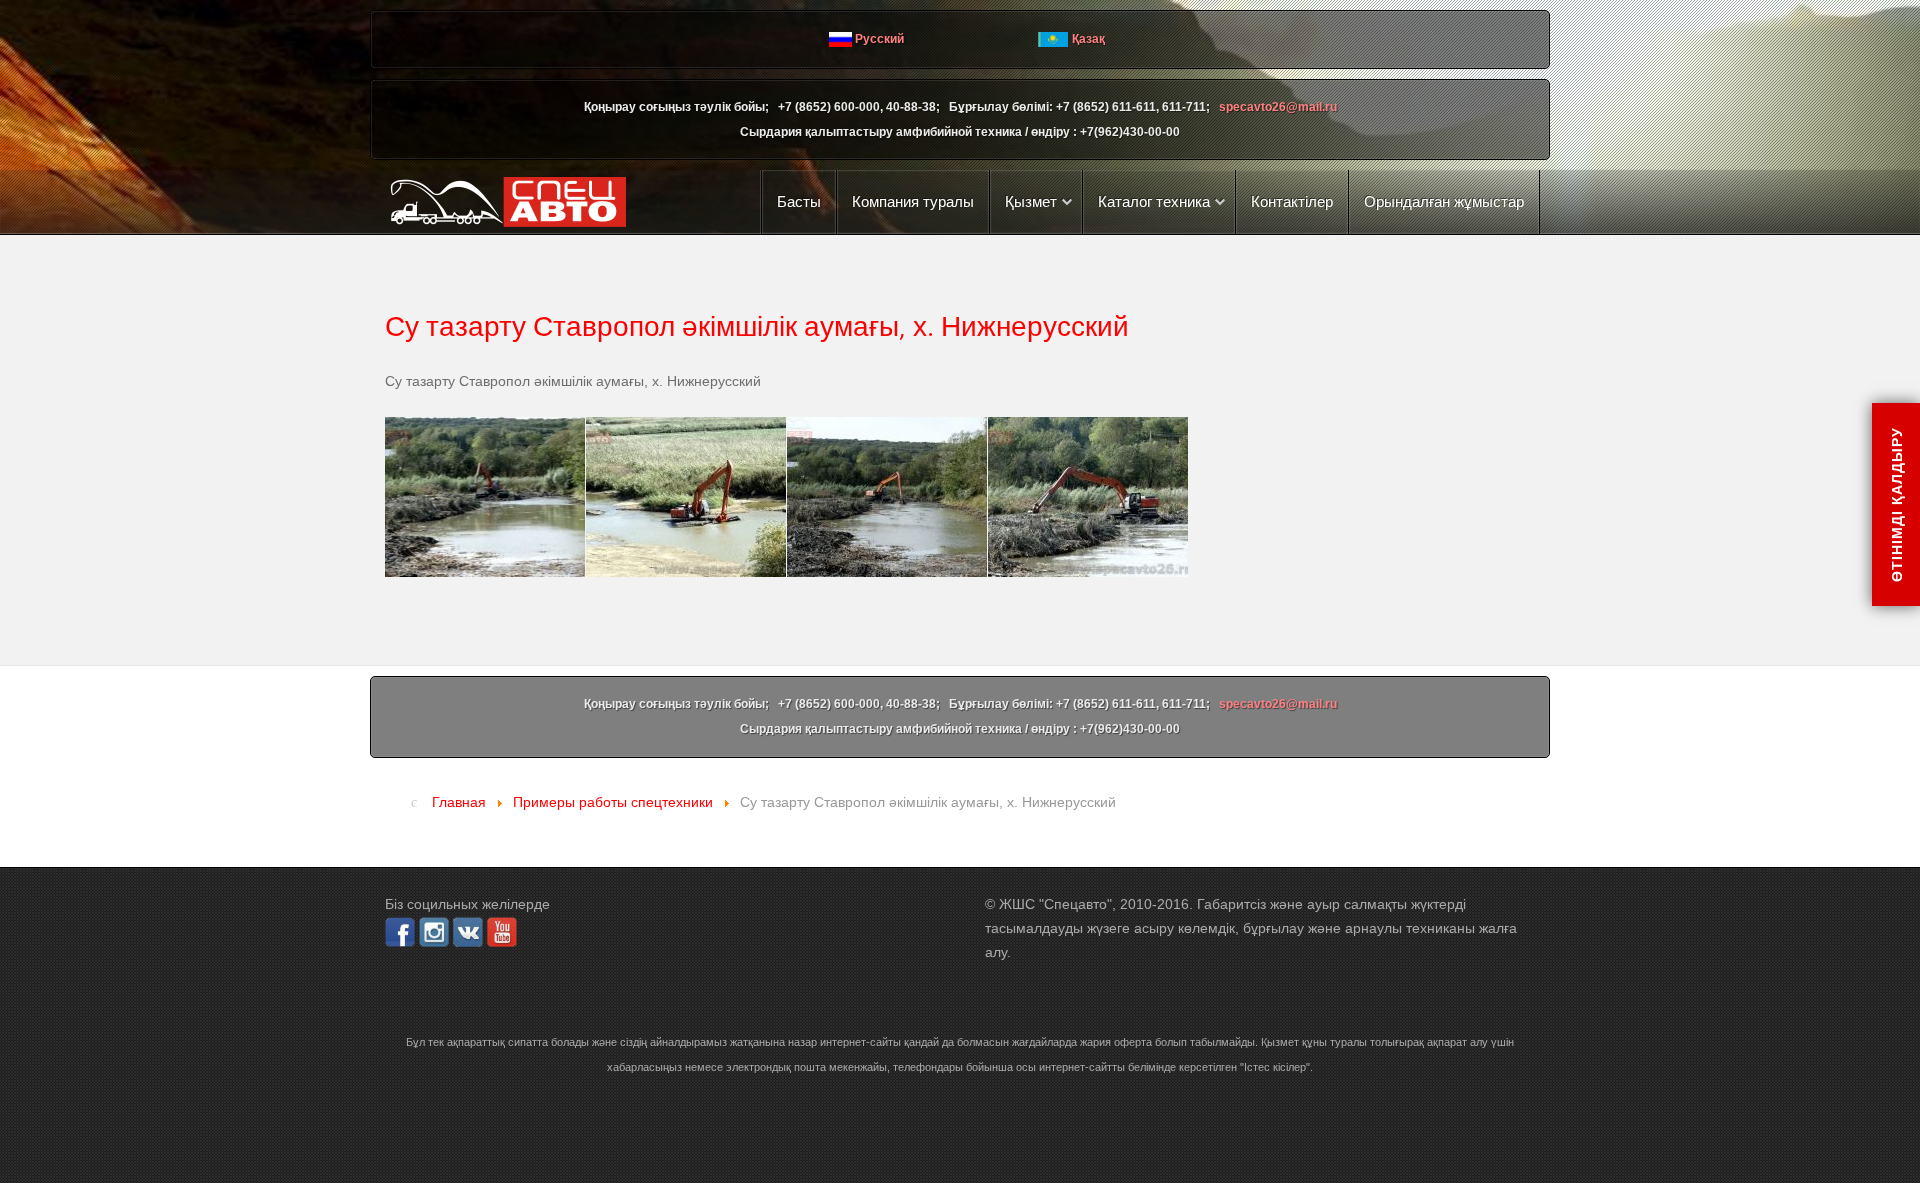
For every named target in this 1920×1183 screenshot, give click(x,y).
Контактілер (1292, 201)
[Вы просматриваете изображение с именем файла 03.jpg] (887, 497)
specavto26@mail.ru (1278, 107)
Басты (799, 201)
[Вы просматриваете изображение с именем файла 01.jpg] (485, 497)
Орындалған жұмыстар (1444, 201)
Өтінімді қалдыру (1896, 504)
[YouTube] (502, 931)
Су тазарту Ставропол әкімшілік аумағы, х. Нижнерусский (757, 325)
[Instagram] (434, 931)
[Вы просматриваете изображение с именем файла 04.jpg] (1088, 497)
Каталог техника (1154, 201)
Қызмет (1031, 201)
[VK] (468, 931)
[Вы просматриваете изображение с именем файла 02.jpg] (686, 497)
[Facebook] (400, 931)
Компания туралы (913, 201)
